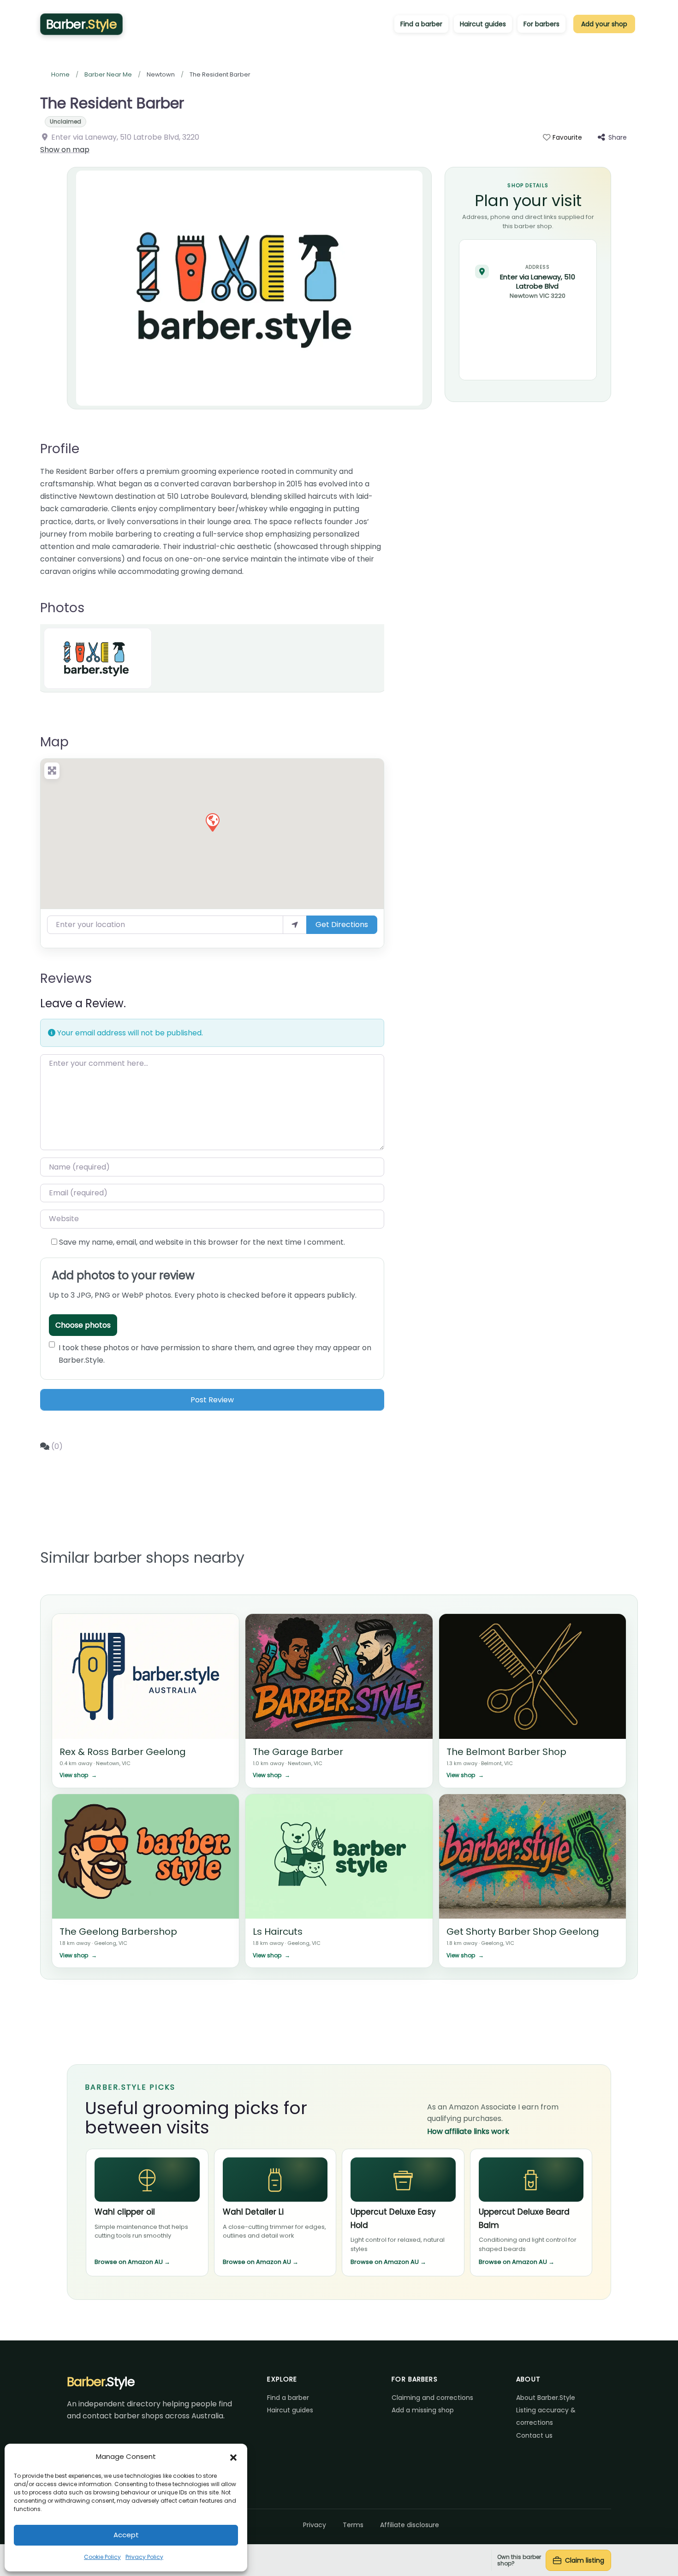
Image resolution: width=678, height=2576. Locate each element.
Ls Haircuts (278, 1932)
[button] (233, 2457)
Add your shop (604, 24)
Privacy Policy (144, 2557)
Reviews (66, 978)
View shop (78, 1775)
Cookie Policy (102, 2557)
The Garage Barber (298, 1752)
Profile (60, 449)
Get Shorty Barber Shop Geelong (523, 1932)
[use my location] (295, 925)
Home (60, 74)
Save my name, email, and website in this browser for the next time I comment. (202, 1242)
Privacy (315, 2525)
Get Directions (342, 925)
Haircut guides (483, 24)
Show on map (65, 150)
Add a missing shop (423, 2410)
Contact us (534, 2435)
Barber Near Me (108, 74)
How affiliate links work (468, 2131)
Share (618, 137)
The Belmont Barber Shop (506, 1752)
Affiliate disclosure (410, 2525)
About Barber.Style (546, 2398)
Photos (62, 608)
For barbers (541, 24)
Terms (353, 2525)
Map (54, 742)
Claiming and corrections (432, 2398)
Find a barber (421, 24)
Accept (126, 2535)
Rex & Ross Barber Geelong (123, 1752)
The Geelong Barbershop (118, 1932)
